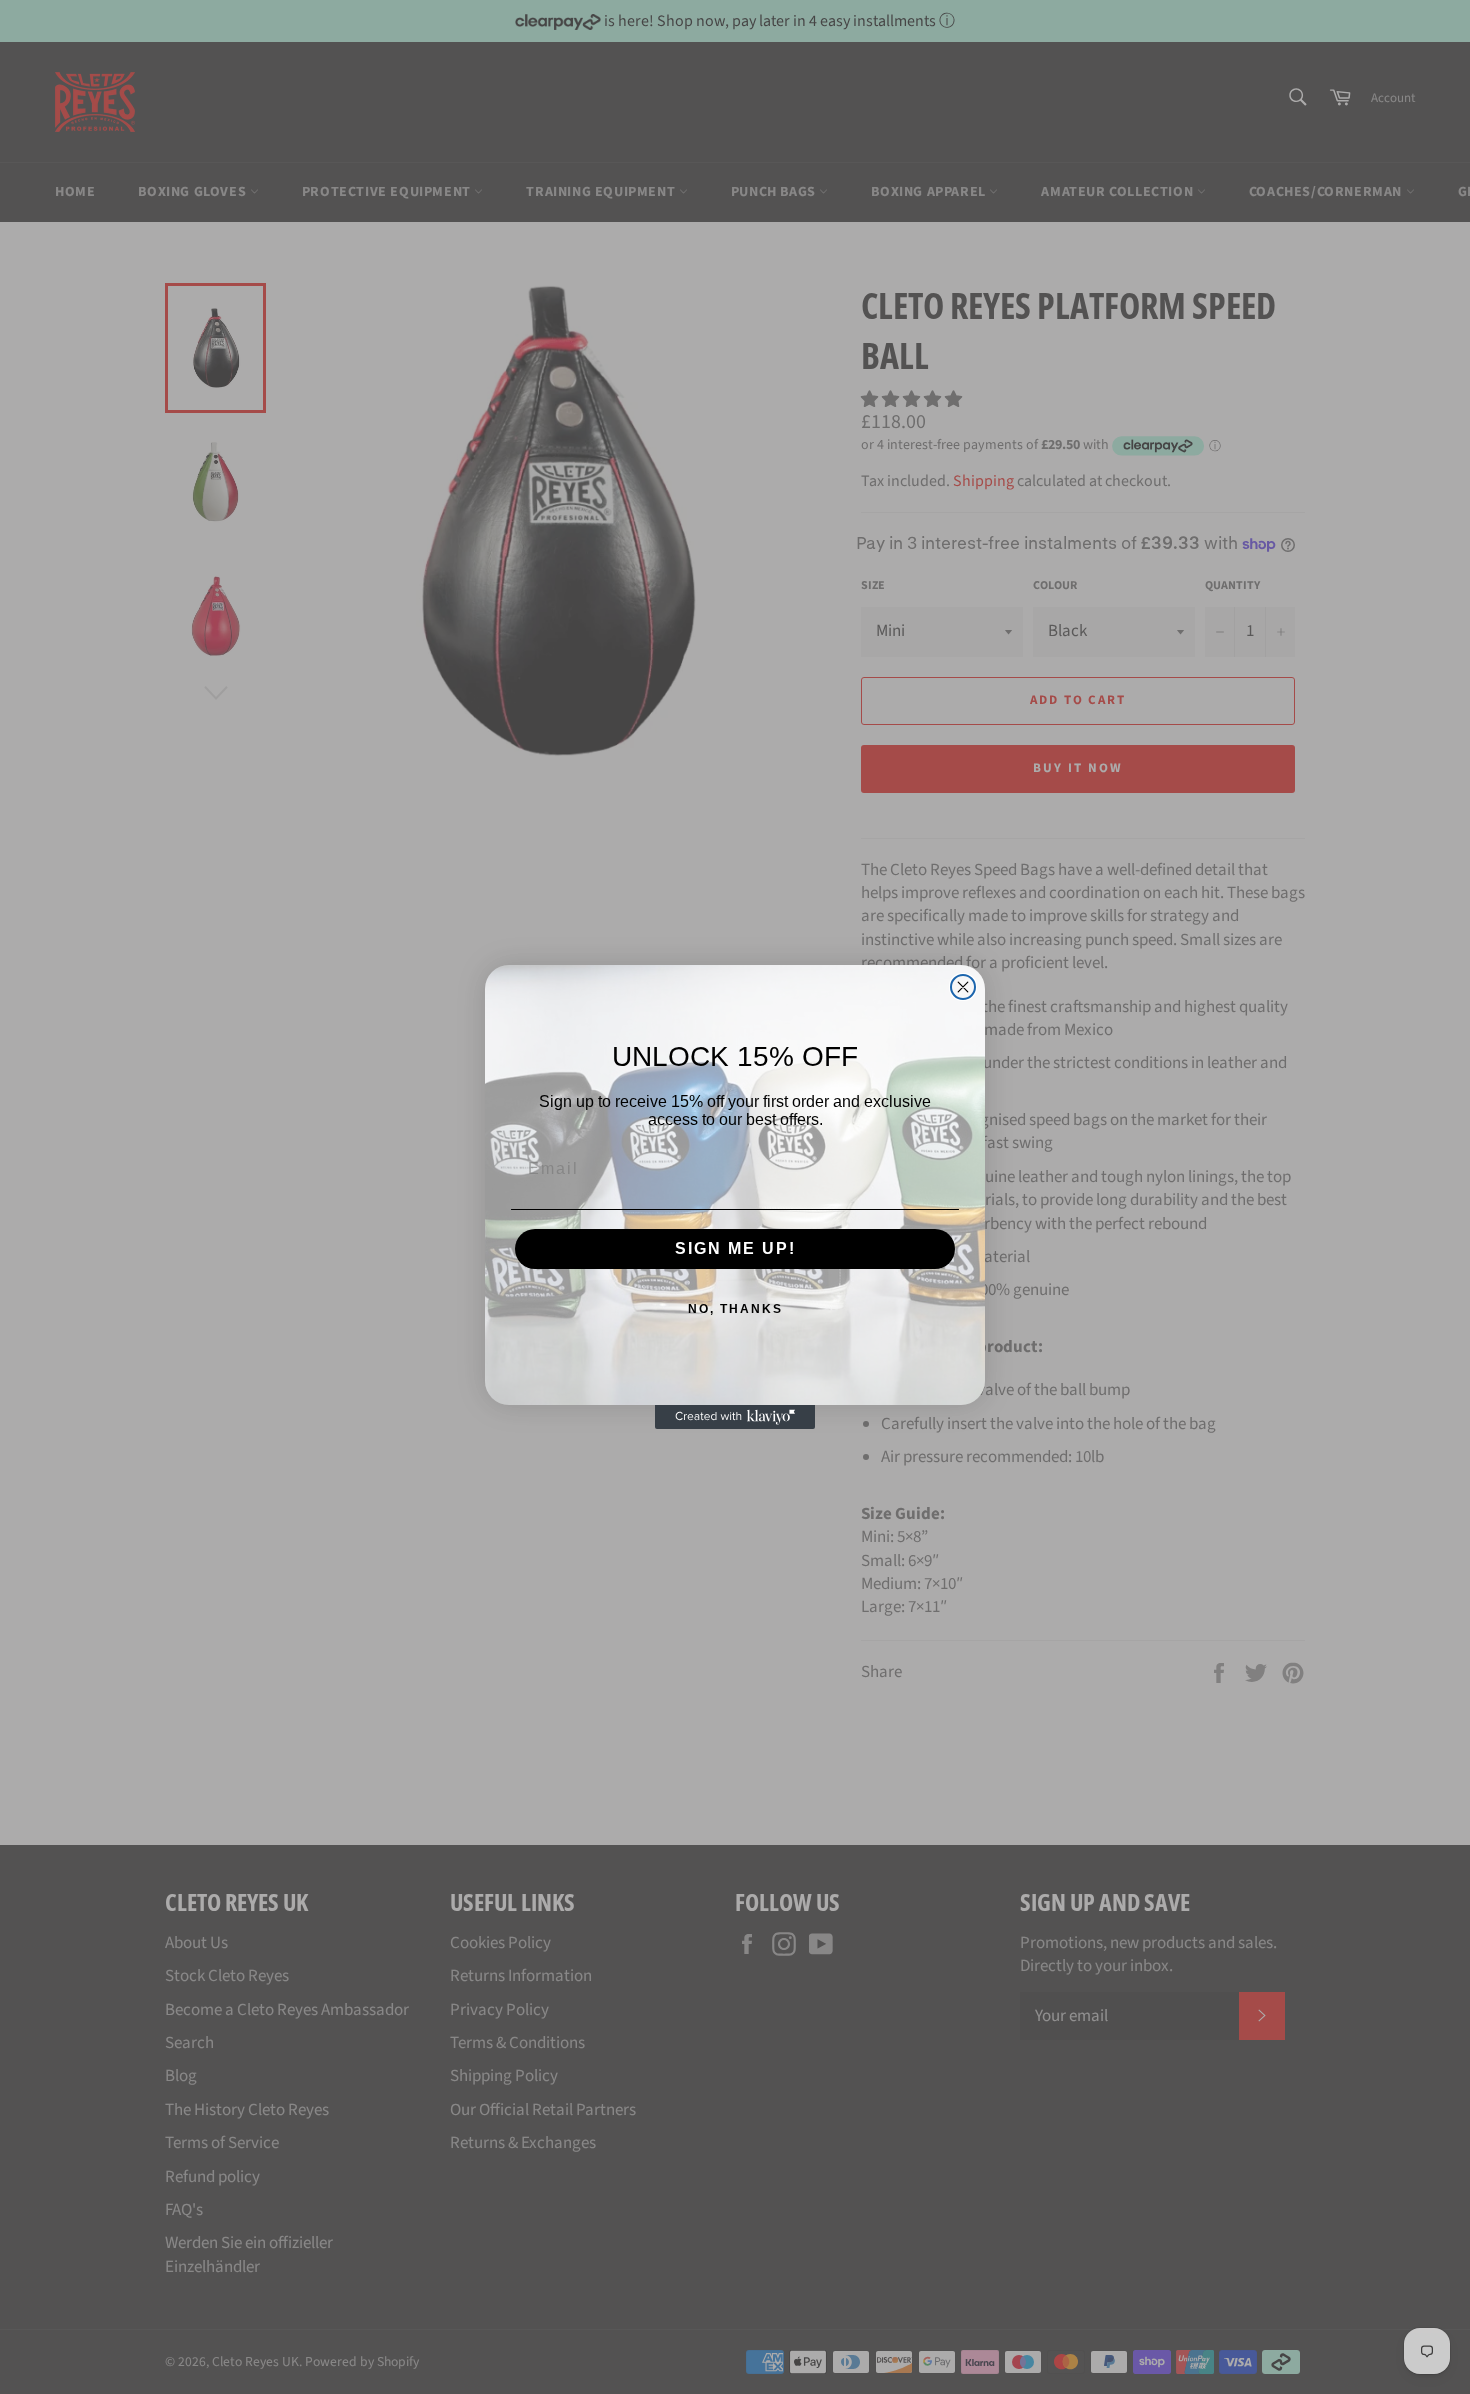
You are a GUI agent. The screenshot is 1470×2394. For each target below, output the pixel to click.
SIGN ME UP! (735, 1248)
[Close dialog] (963, 987)
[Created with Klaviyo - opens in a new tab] (735, 1417)
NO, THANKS (735, 1309)
